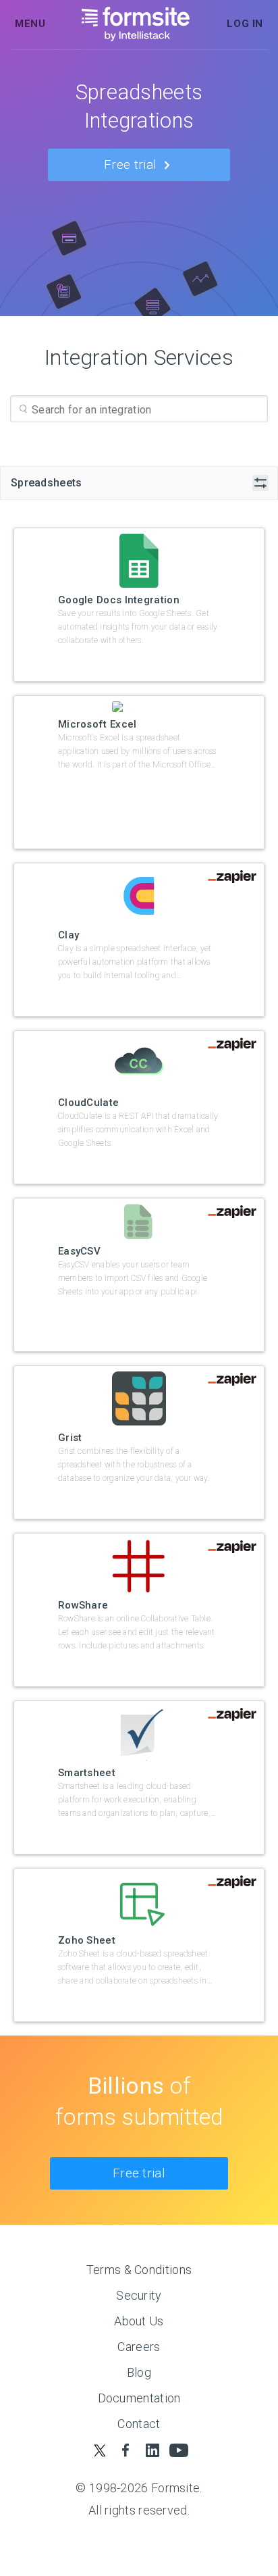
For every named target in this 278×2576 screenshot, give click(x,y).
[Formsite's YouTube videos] (178, 2450)
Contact (139, 2424)
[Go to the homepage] (136, 24)
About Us (139, 2321)
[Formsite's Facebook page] (126, 2450)
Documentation (139, 2398)
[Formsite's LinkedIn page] (152, 2450)
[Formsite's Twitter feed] (100, 2450)
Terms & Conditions (139, 2270)
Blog (139, 2372)
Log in (245, 24)
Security (139, 2295)
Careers (139, 2347)
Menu (30, 24)
